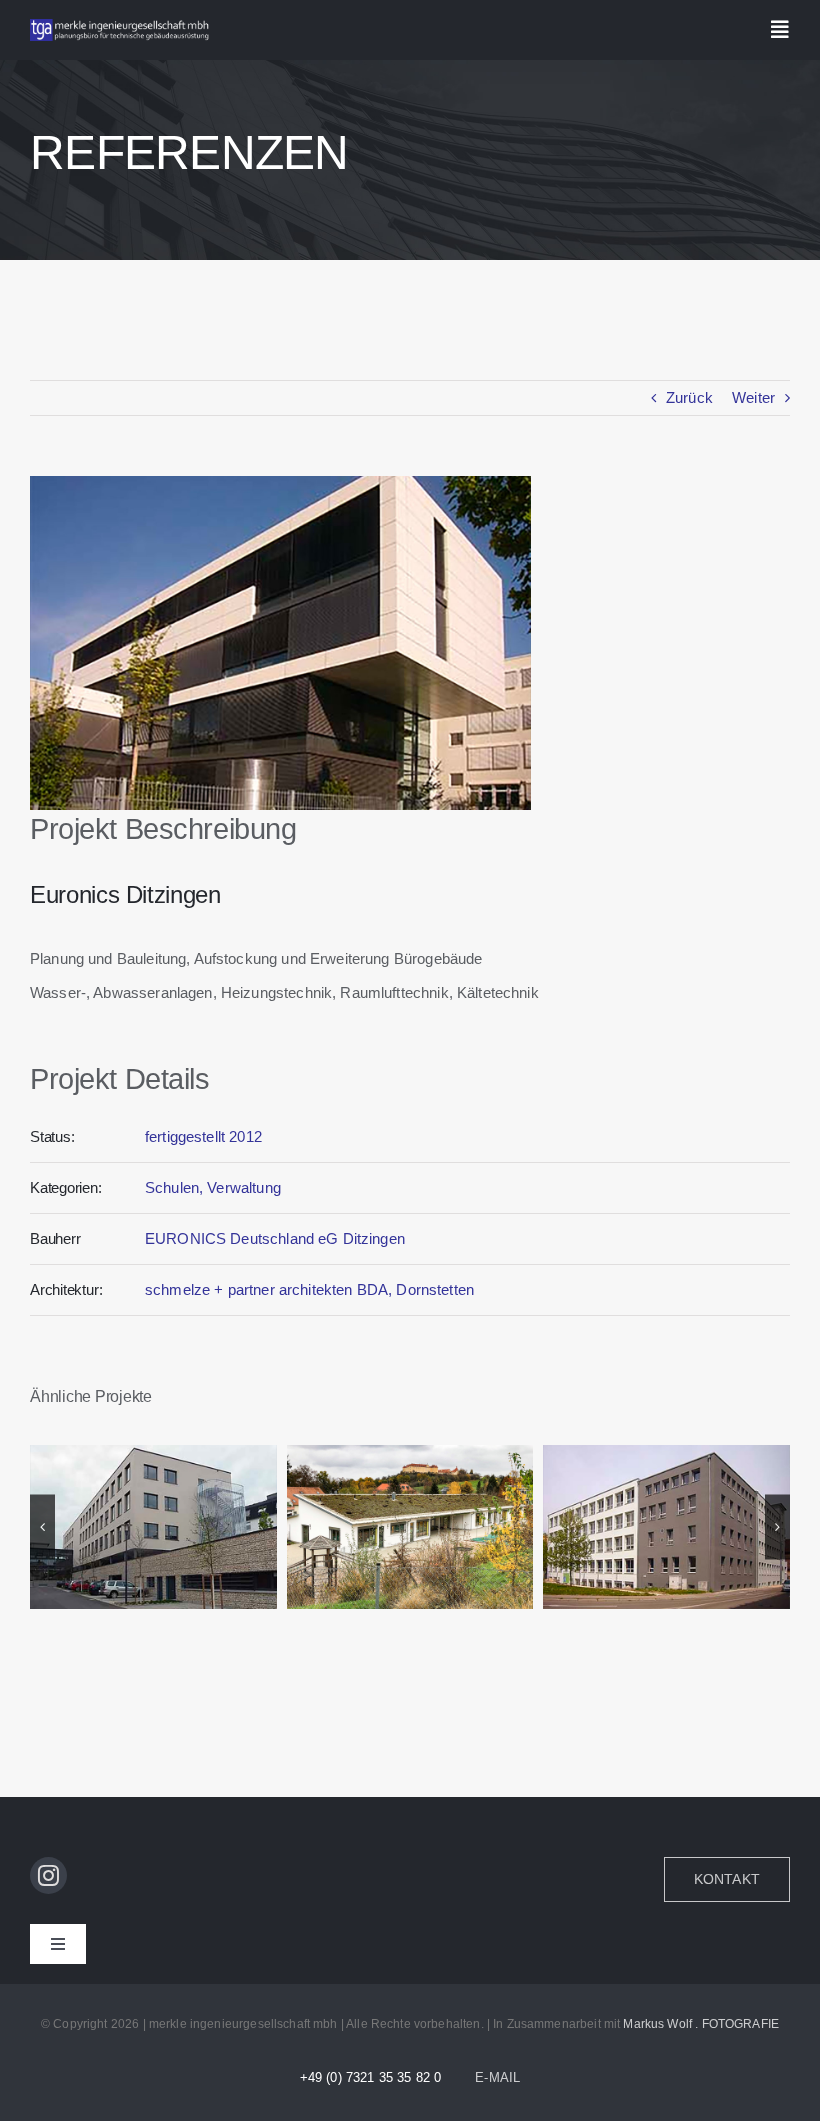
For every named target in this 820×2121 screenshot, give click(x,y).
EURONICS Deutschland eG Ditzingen (275, 1238)
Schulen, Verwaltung (213, 1187)
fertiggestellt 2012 (203, 1136)
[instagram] (48, 1875)
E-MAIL (497, 2077)
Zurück (689, 397)
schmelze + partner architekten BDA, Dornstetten (309, 1289)
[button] (42, 1526)
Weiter (753, 397)
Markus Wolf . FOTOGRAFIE (701, 2024)
